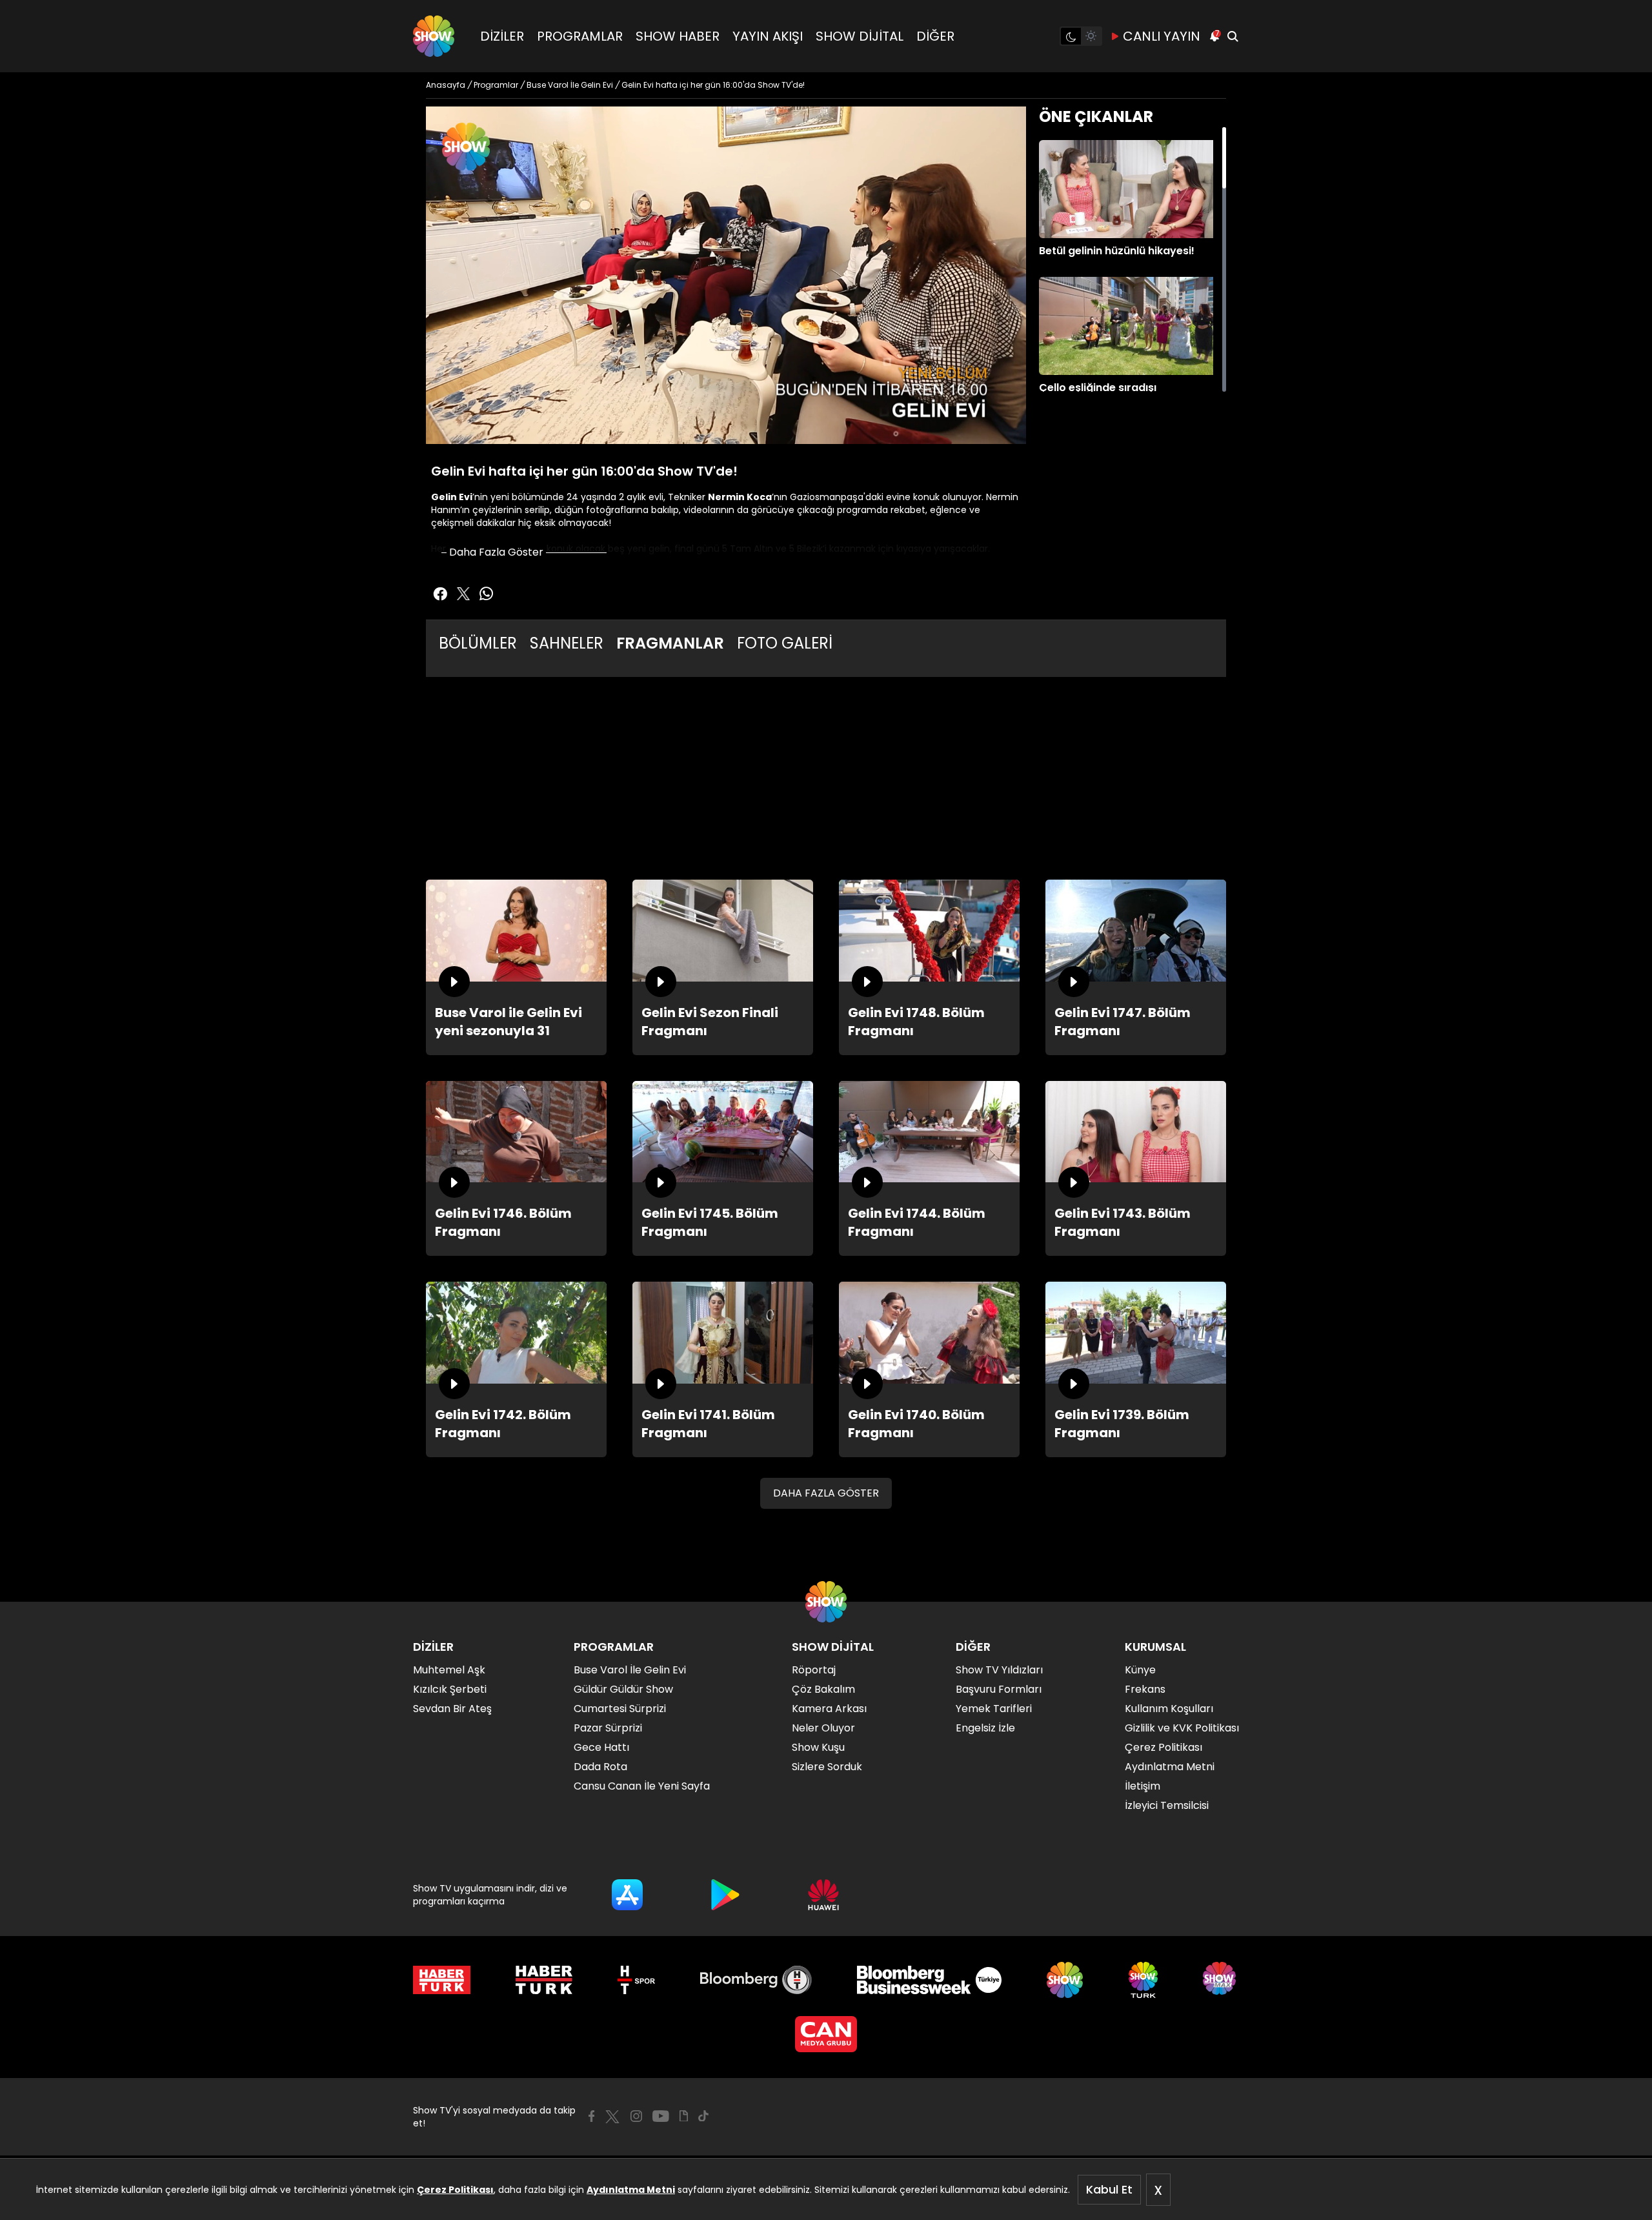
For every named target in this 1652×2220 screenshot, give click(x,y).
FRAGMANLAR (670, 643)
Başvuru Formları (999, 1689)
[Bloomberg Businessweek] (929, 1980)
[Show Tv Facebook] (591, 2116)
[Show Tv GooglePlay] (725, 1895)
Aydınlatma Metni (631, 2190)
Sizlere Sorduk (827, 1767)
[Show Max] (1221, 1980)
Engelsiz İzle (985, 1728)
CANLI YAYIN (1162, 36)
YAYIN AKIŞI (768, 36)
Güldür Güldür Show (623, 1689)
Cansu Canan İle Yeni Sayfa (642, 1786)
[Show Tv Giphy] (684, 2116)
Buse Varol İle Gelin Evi (630, 1670)
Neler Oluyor (823, 1728)
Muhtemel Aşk (449, 1670)
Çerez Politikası (455, 2190)
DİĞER (935, 36)
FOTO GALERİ (785, 643)
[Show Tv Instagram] (636, 2116)
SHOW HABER (678, 36)
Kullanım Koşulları (1169, 1709)
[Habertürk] (442, 1980)
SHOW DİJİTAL (860, 36)
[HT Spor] (636, 1980)
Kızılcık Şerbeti (450, 1689)
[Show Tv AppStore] (627, 1895)
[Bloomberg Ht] (756, 1980)
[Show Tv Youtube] (661, 2116)
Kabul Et (1109, 2189)
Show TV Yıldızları (999, 1670)
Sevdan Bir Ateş (452, 1709)
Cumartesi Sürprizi (620, 1709)
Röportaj (814, 1670)
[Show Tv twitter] (463, 594)
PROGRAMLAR (580, 36)
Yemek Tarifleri (994, 1709)
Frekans (1145, 1689)
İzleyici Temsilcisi (1167, 1805)
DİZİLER (502, 36)
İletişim (1143, 1786)
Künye (1140, 1670)
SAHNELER (567, 643)
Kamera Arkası (829, 1709)
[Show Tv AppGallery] (823, 1895)
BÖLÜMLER (478, 643)
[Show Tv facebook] (440, 594)
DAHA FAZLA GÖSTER (826, 1493)
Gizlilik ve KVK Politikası (1182, 1728)
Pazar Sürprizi (608, 1728)
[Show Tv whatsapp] (487, 594)
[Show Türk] (1143, 1980)
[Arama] (1233, 36)
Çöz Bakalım (823, 1689)
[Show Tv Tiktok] (703, 2116)
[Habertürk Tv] (544, 1980)
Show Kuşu (818, 1747)
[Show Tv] (434, 36)
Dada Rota (600, 1767)
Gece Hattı (601, 1747)
